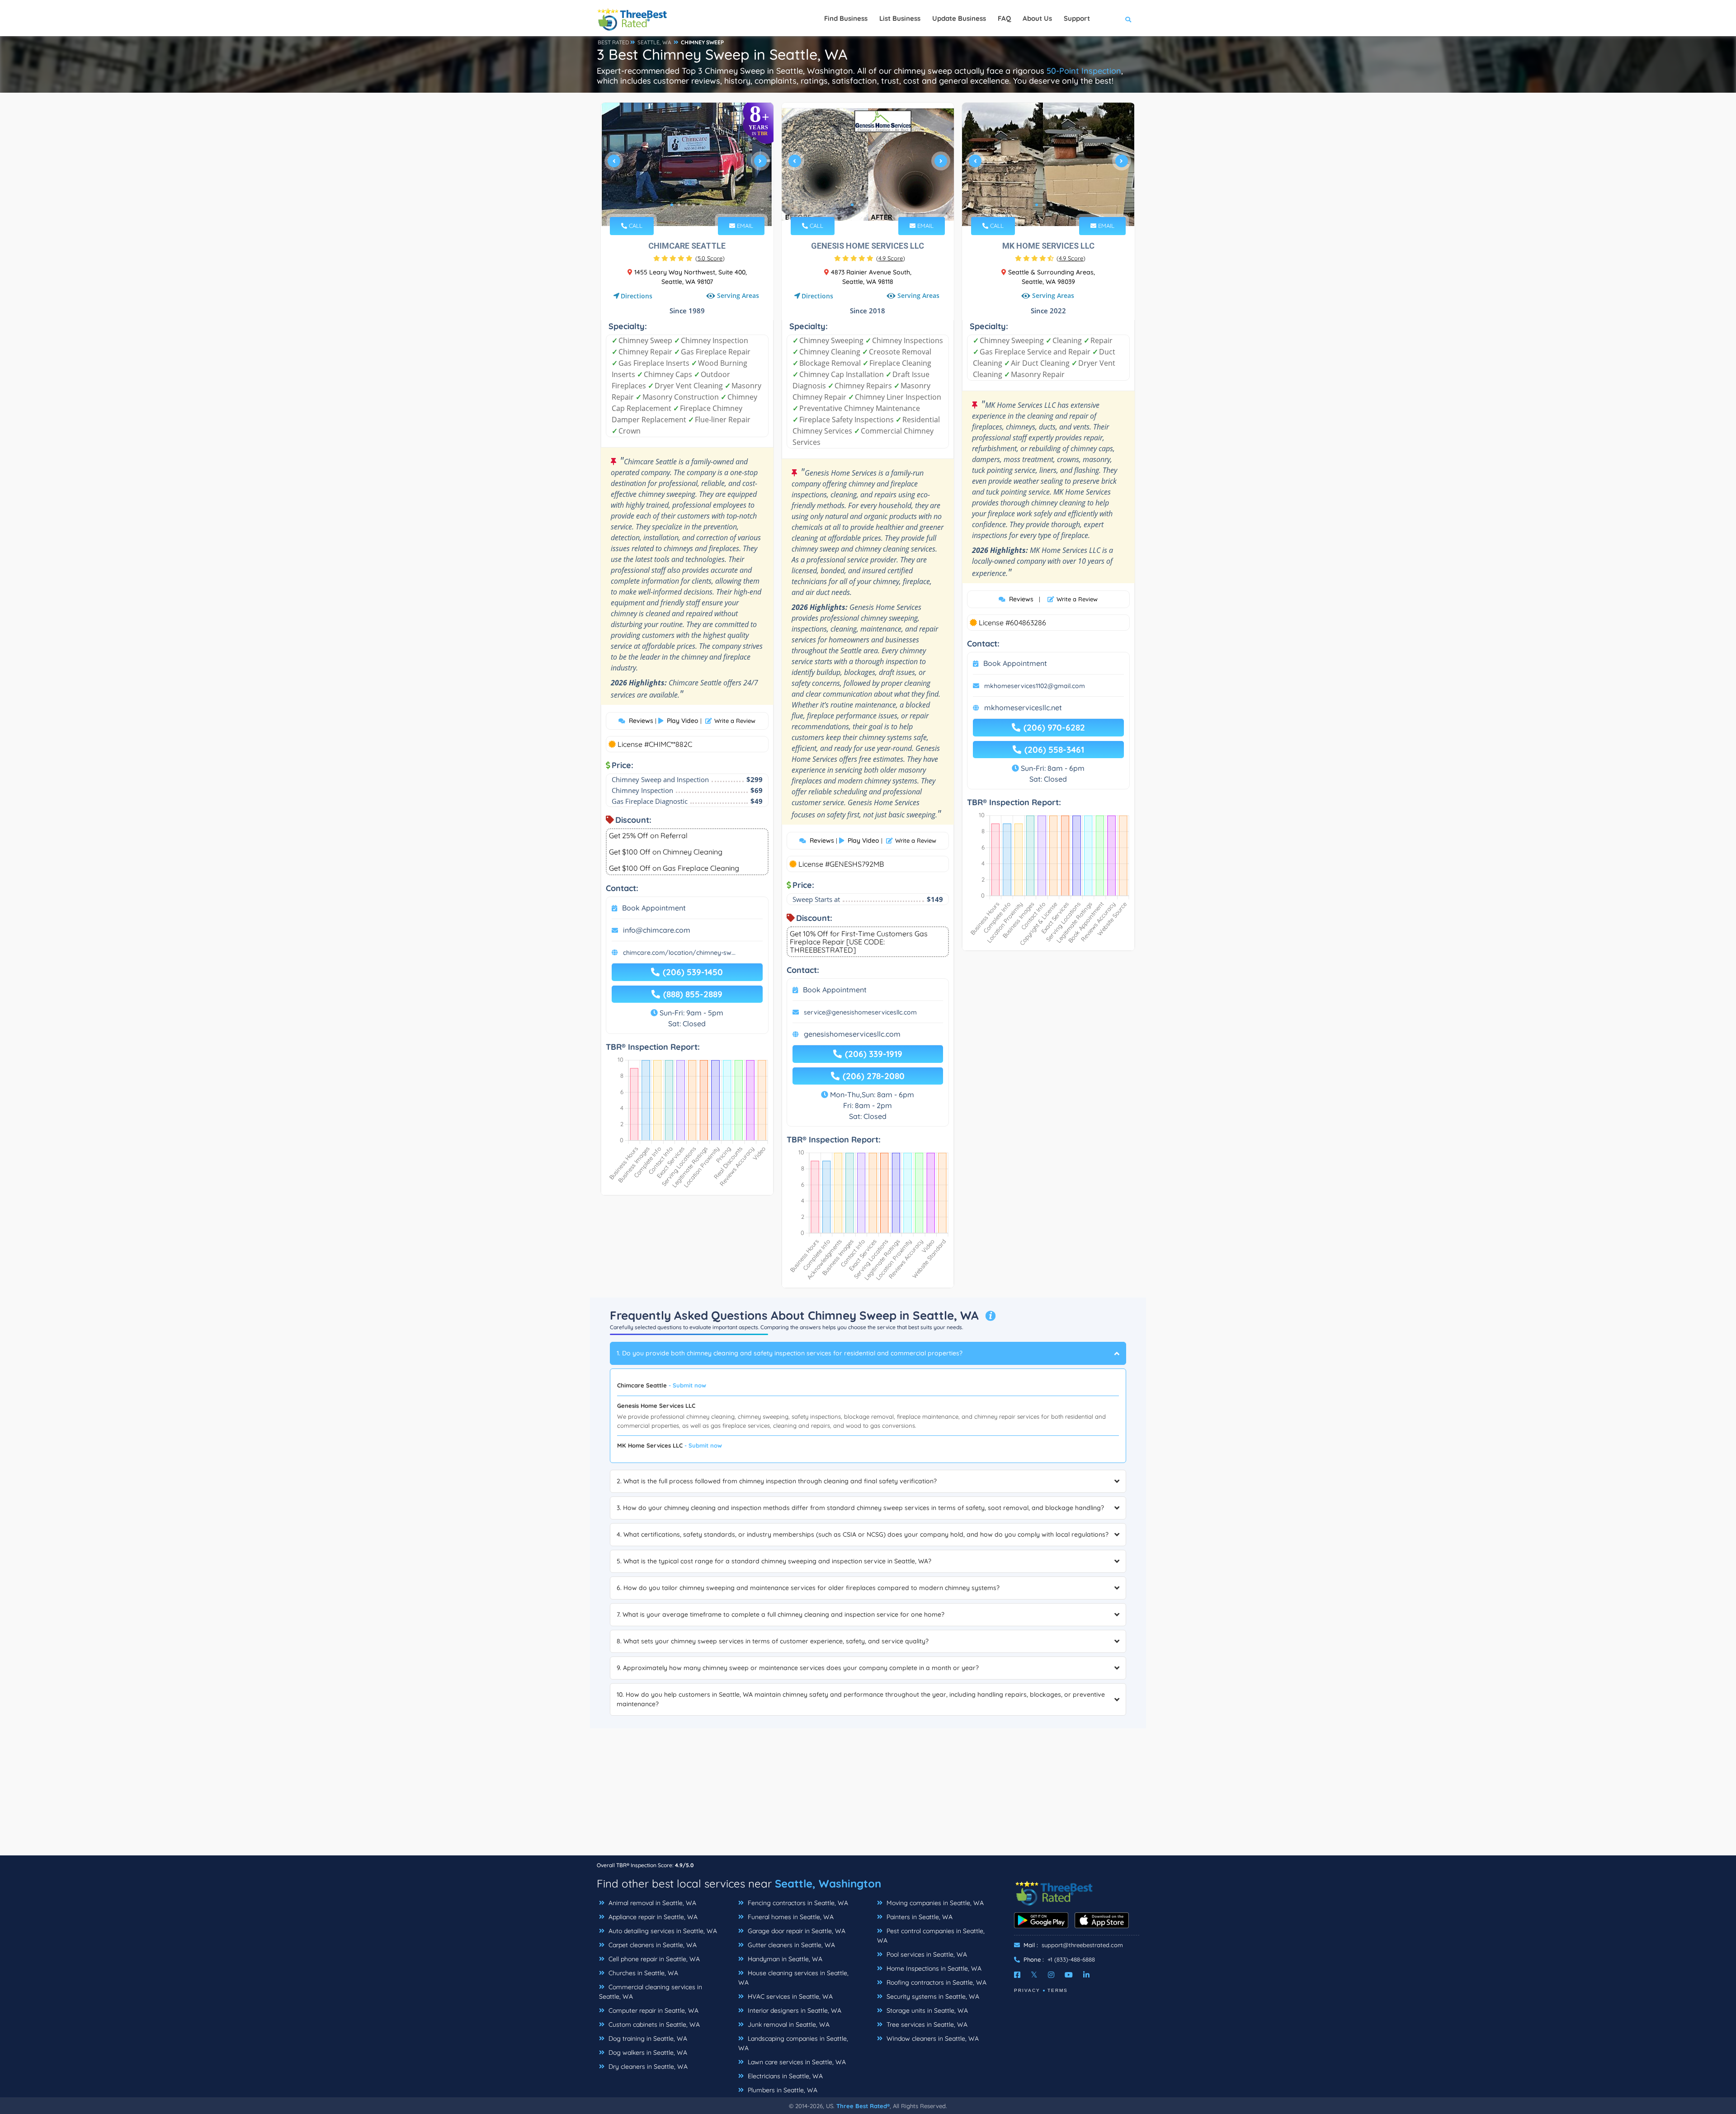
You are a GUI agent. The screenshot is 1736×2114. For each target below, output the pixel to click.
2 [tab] (679, 205)
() (710, 258)
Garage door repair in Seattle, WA (796, 1931)
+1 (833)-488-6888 (1071, 1959)
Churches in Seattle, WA (642, 1973)
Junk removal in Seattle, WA (788, 2024)
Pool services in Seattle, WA (926, 1954)
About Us (1037, 18)
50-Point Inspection (1084, 71)
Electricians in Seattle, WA (784, 2076)
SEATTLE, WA (654, 42)
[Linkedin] (1086, 1975)
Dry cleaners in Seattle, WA (647, 2067)
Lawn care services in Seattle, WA (796, 2062)
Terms (1058, 1990)
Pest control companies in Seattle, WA (931, 1936)
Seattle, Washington (828, 1883)
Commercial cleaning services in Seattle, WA (651, 1992)
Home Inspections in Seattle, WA (933, 1968)
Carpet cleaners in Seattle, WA (652, 1945)
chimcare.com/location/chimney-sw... (679, 953)
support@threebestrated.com (1082, 1945)
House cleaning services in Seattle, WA (793, 1978)
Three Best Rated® (863, 2106)
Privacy (1027, 1990)
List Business (900, 18)
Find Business (846, 18)
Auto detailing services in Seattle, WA (662, 1931)
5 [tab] (701, 205)
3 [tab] (686, 205)
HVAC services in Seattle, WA (789, 1996)
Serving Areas (738, 295)
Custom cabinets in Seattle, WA (653, 2024)
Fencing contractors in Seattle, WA (797, 1903)
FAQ (1004, 18)
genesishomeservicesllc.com (852, 1034)
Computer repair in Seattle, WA (653, 2010)
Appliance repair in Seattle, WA (652, 1917)
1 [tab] (672, 205)
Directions (637, 296)
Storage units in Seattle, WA (926, 2010)
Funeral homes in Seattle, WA (790, 1917)
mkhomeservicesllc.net (1023, 708)
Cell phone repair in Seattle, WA (653, 1959)
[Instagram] (1051, 1975)
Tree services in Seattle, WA (926, 2024)
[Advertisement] (868, 1792)
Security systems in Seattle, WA (932, 1996)
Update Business (959, 18)
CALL (635, 226)
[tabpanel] (687, 164)
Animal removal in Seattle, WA (651, 1903)
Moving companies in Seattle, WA (934, 1903)
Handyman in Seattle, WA (784, 1959)
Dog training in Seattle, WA (647, 2038)
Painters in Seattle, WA (919, 1917)
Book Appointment (654, 908)
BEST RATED (613, 42)
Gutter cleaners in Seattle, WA (790, 1945)
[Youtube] (1069, 1975)
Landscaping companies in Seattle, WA (793, 2043)
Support (1077, 18)
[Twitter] (1034, 1975)
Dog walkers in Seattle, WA (647, 2053)
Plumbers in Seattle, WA (782, 2090)
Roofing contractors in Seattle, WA (936, 1982)
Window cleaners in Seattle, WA (932, 2038)
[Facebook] (1017, 1975)
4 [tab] (693, 205)
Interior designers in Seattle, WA (794, 2010)
